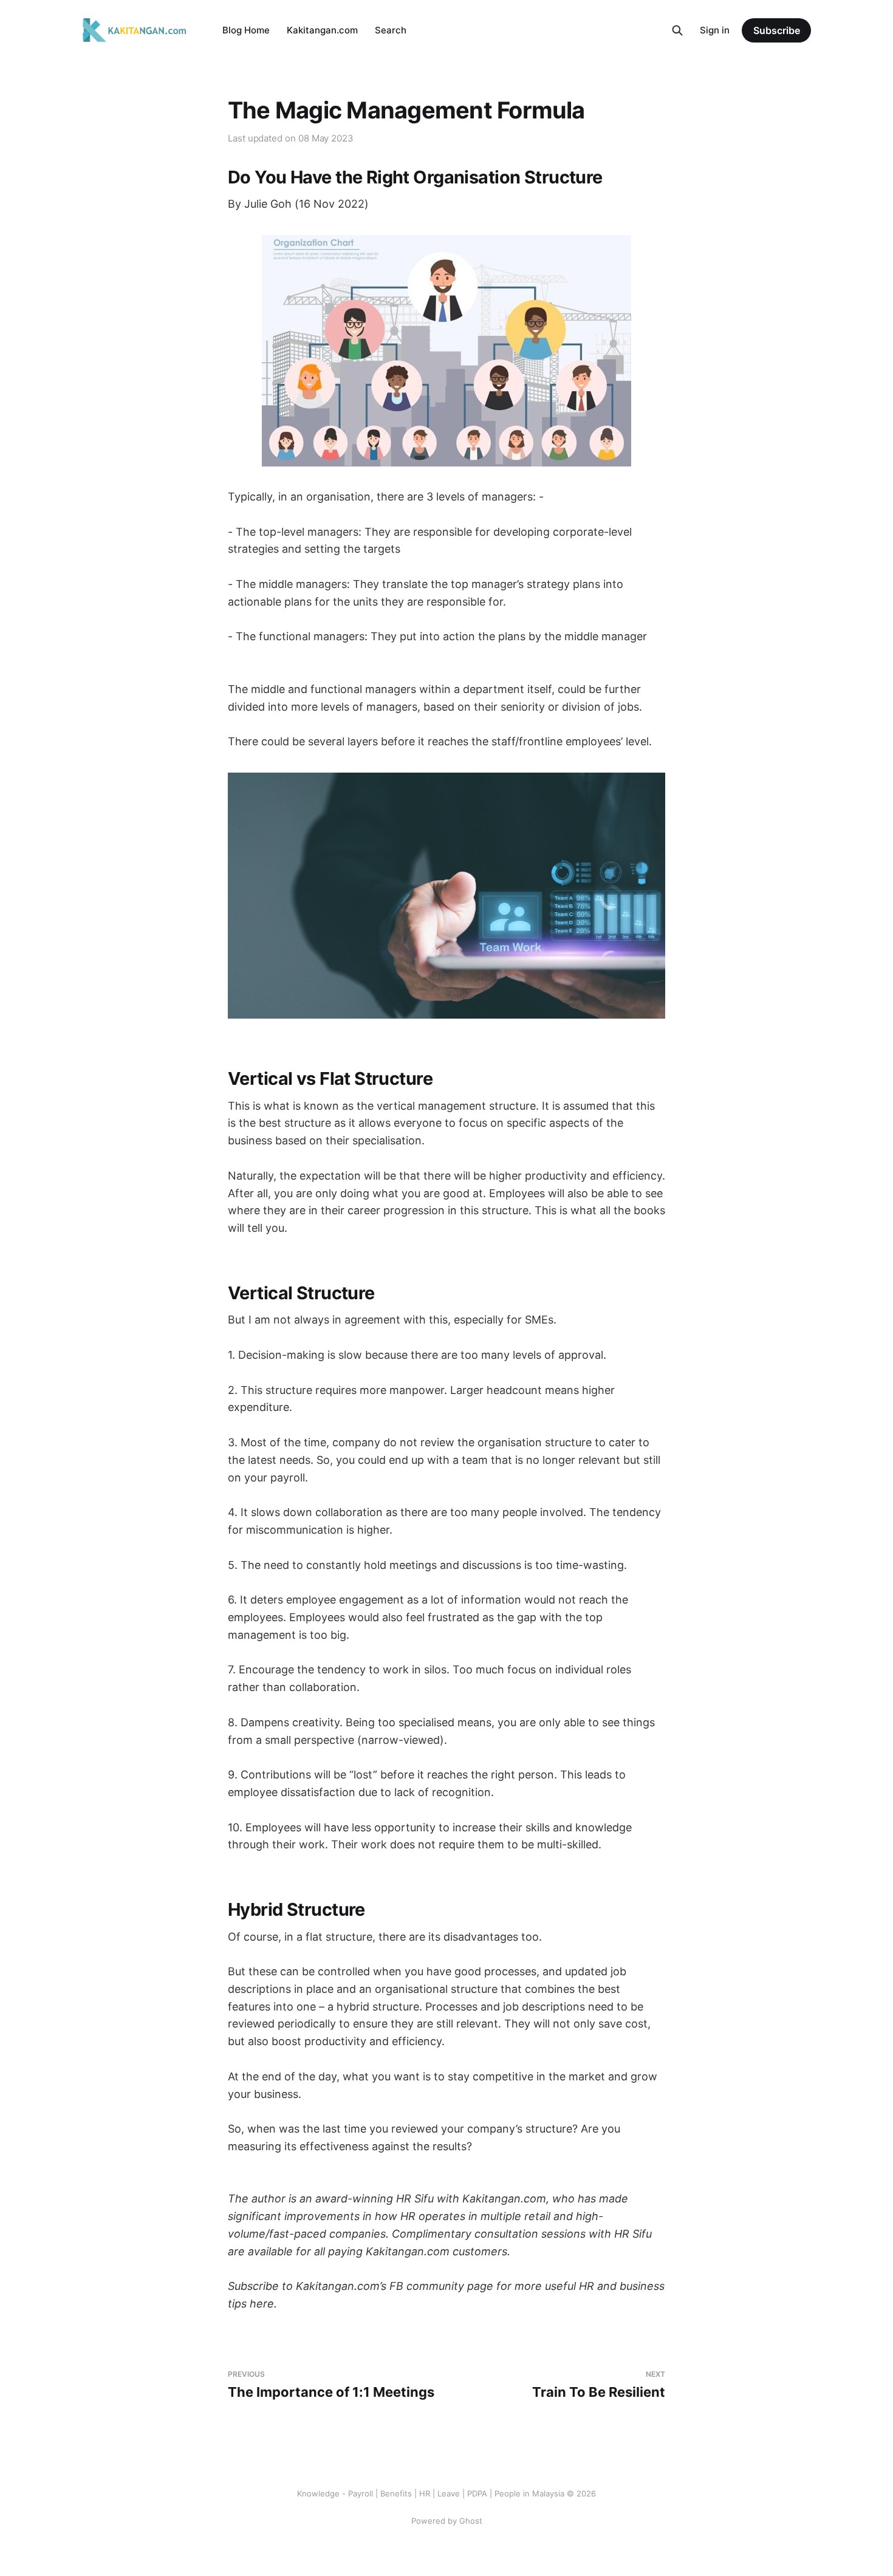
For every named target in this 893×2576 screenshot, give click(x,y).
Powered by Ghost (447, 2521)
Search (391, 30)
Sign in (715, 30)
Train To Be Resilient (599, 2385)
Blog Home (246, 30)
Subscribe (777, 30)
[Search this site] (677, 30)
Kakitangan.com (322, 30)
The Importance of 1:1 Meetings (331, 2385)
